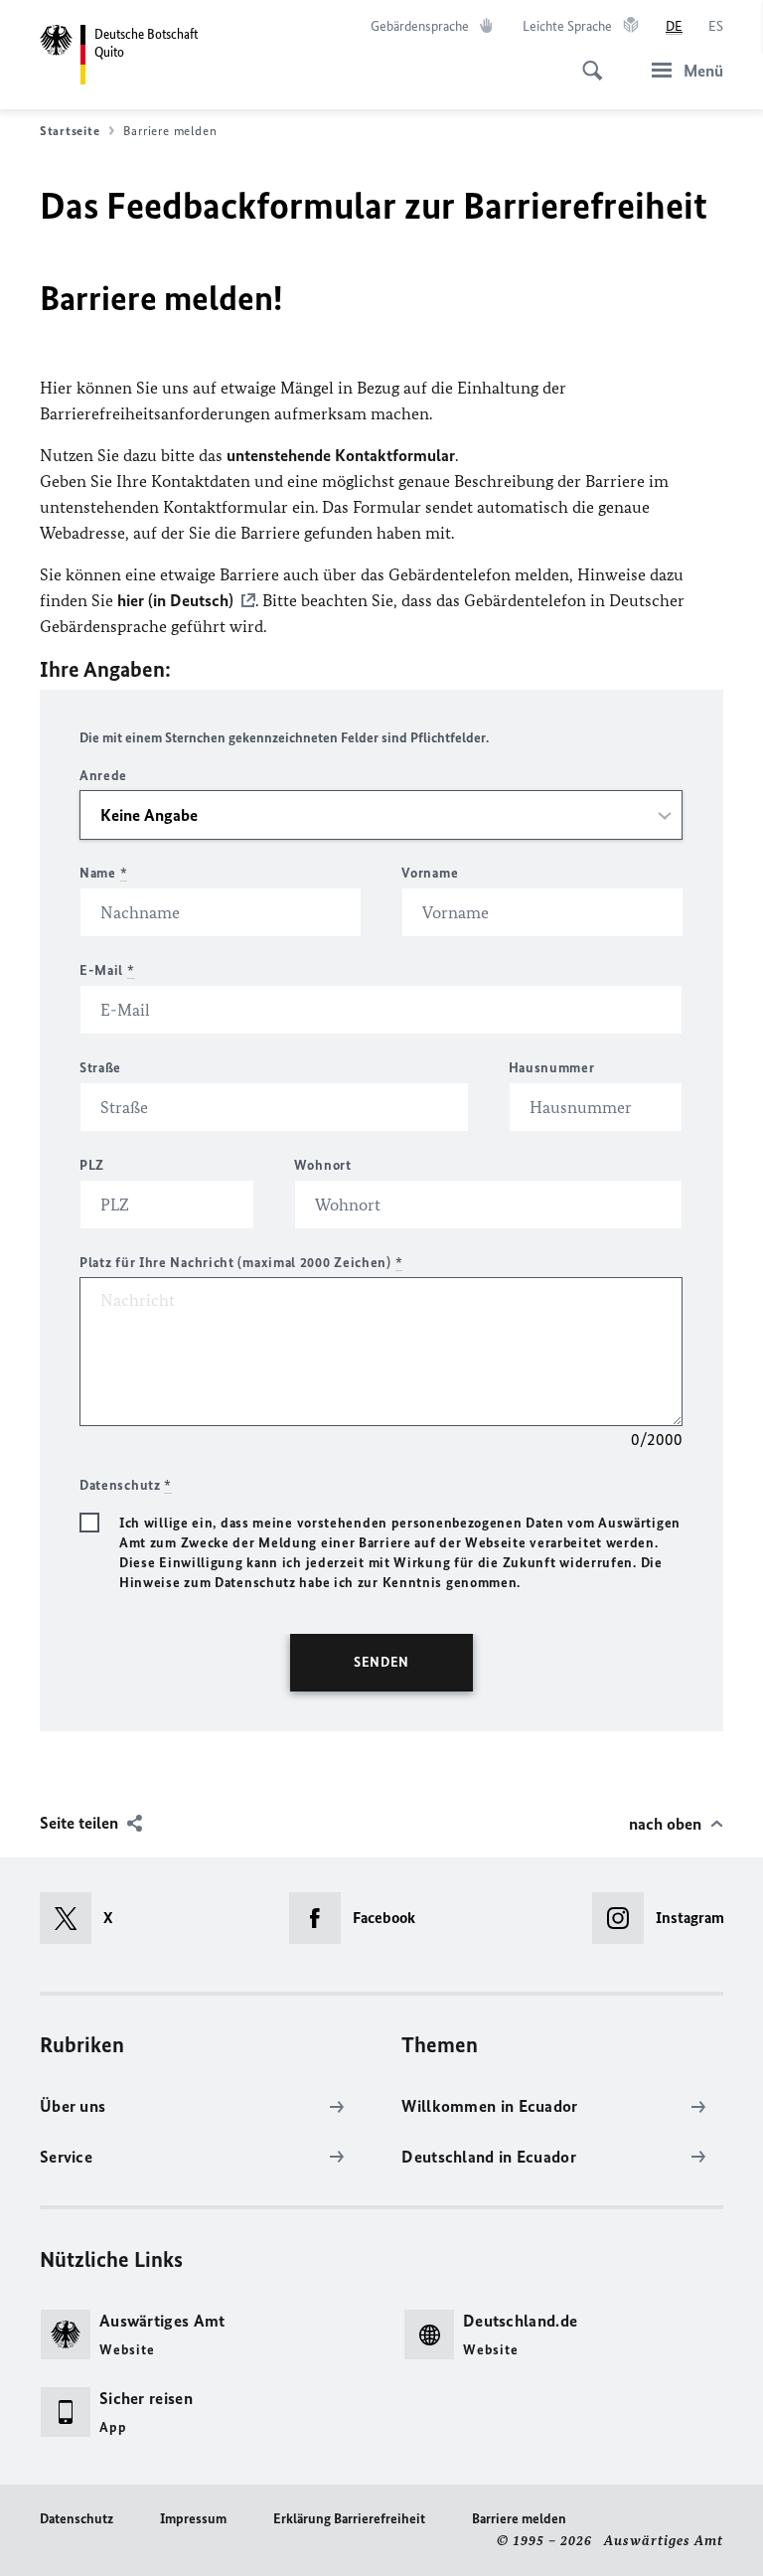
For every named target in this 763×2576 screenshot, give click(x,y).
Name (103, 873)
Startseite (70, 131)
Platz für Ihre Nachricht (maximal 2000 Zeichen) (241, 1263)
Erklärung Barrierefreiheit (349, 2519)
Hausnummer (552, 1068)
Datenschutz (76, 2519)
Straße (100, 1068)
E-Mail (107, 970)
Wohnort (323, 1165)
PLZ (92, 1165)
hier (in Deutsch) (175, 600)
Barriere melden (519, 2519)
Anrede (103, 776)
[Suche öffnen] (586, 60)
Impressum (193, 2519)
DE (674, 26)
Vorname (430, 873)
